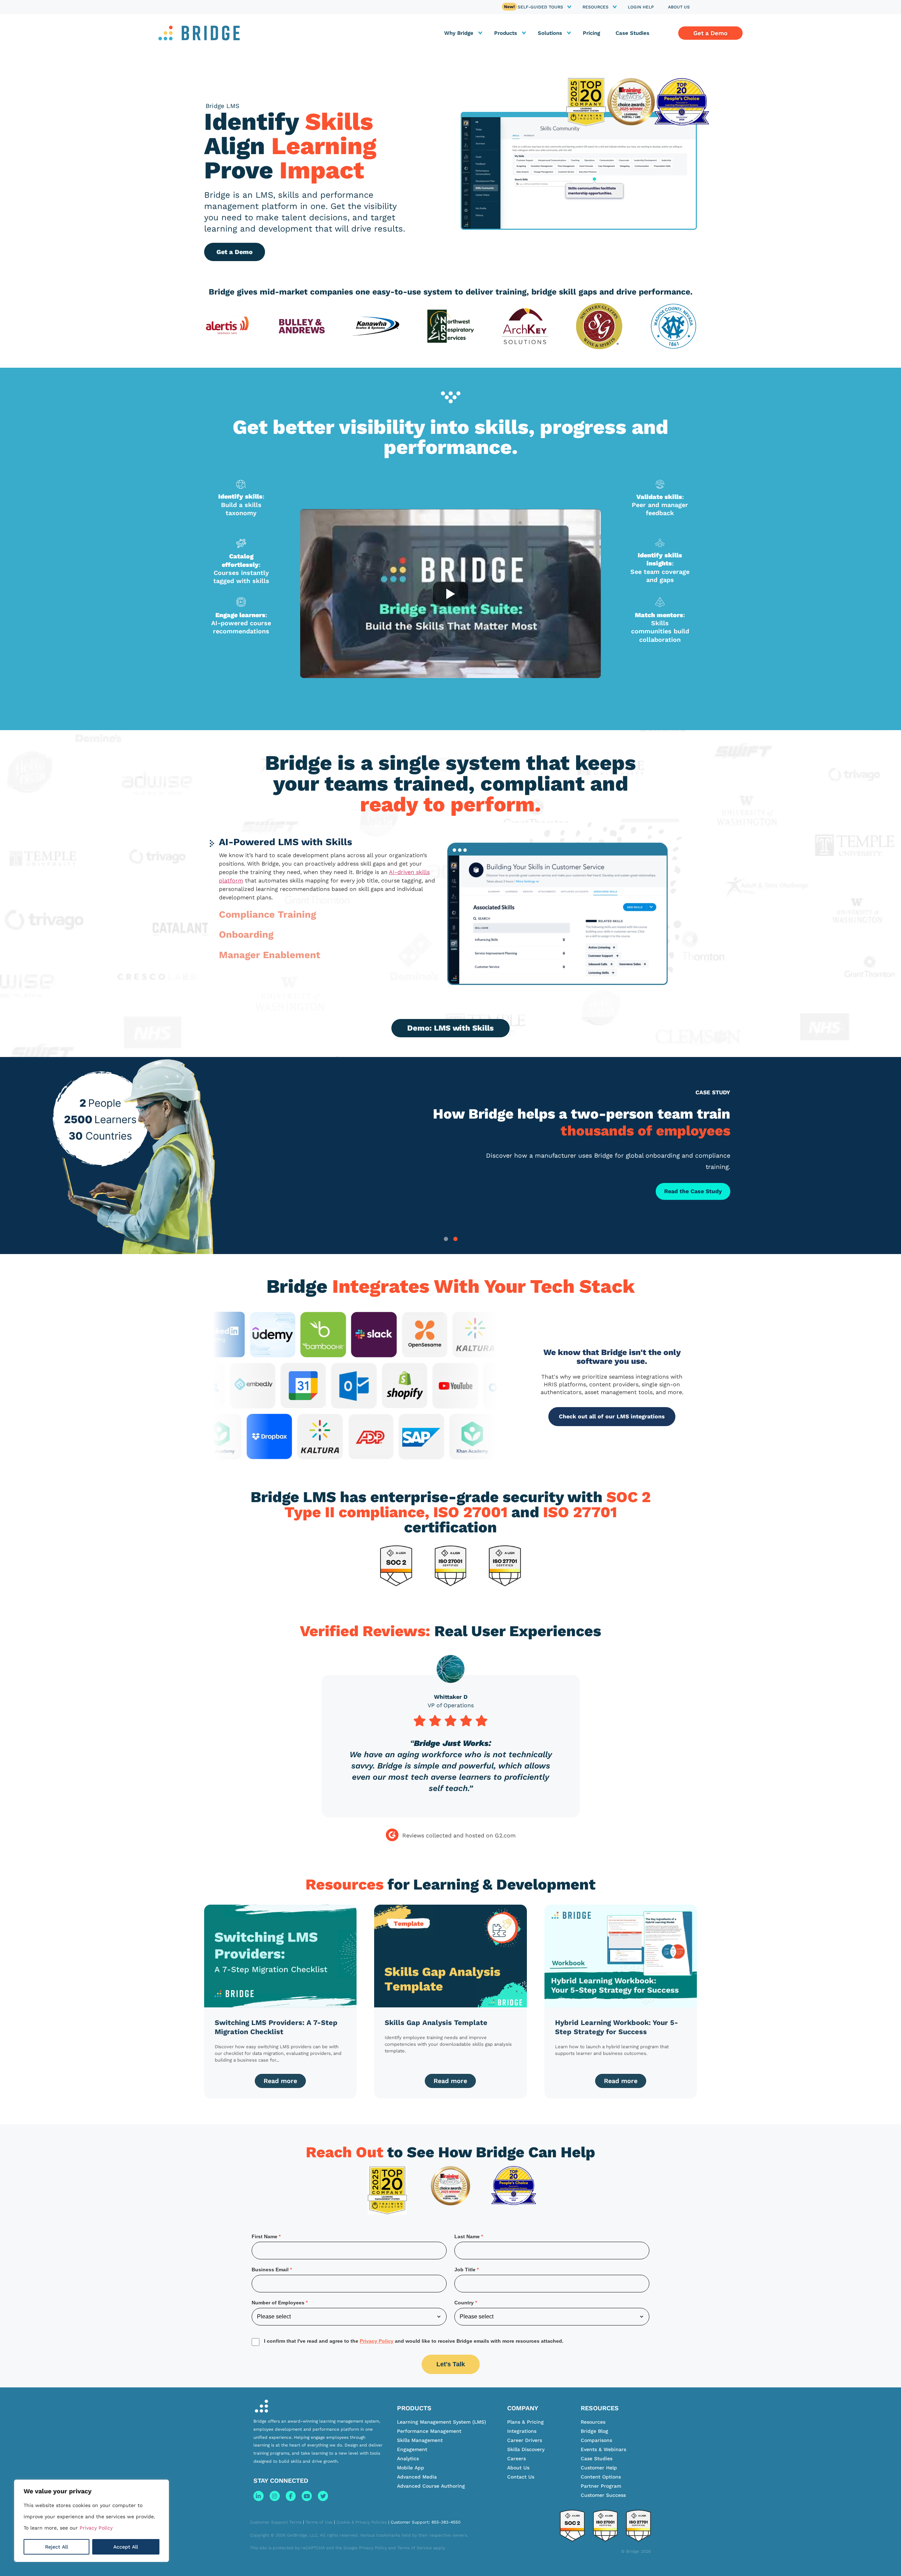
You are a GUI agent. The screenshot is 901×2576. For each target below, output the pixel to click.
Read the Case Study (693, 1191)
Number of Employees (278, 2303)
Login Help (641, 7)
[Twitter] (323, 2496)
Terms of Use (319, 2522)
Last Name (467, 2236)
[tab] (446, 1239)
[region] (92, 2521)
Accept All (126, 2547)
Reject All (56, 2547)
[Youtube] (307, 2496)
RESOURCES (600, 2408)
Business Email (270, 2270)
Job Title (465, 2270)
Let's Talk (451, 2364)
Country (464, 2303)
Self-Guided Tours (540, 7)
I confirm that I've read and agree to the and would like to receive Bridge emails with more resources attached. (414, 2341)
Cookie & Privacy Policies (362, 2522)
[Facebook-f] (291, 2496)
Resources (596, 7)
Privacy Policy (96, 2528)
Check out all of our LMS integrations (612, 1416)
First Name (264, 2236)
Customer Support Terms (276, 2522)
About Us (679, 7)
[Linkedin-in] (259, 2496)
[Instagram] (275, 2496)
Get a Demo (235, 252)
